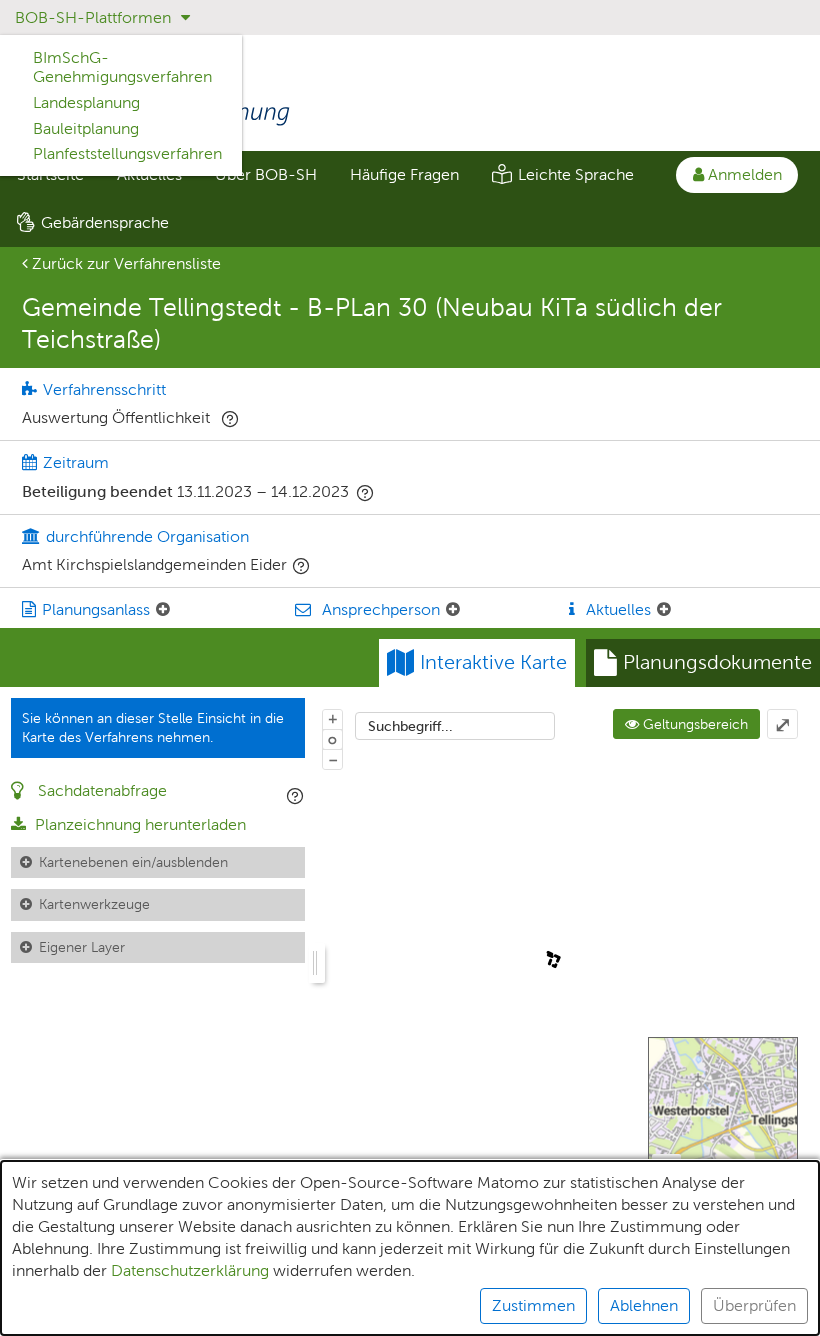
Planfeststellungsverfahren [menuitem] (127, 153)
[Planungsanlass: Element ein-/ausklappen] (163, 610)
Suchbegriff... (410, 726)
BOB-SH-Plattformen (95, 17)
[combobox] (455, 726)
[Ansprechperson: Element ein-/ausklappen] (453, 610)
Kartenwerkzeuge (94, 904)
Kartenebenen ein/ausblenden (133, 862)
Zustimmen (533, 1305)
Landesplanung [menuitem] (86, 102)
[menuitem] (265, 175)
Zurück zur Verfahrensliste (124, 263)
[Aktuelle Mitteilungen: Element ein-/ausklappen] (664, 610)
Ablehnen (644, 1305)
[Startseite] (410, 96)
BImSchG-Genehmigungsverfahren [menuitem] (122, 67)
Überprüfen (754, 1305)
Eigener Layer (82, 947)
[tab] (703, 663)
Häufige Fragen (404, 174)
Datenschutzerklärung (190, 1270)
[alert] (410, 1248)
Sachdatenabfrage (100, 790)
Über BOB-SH (266, 174)
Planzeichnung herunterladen (138, 824)
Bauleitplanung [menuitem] (86, 128)
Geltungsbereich (693, 724)
